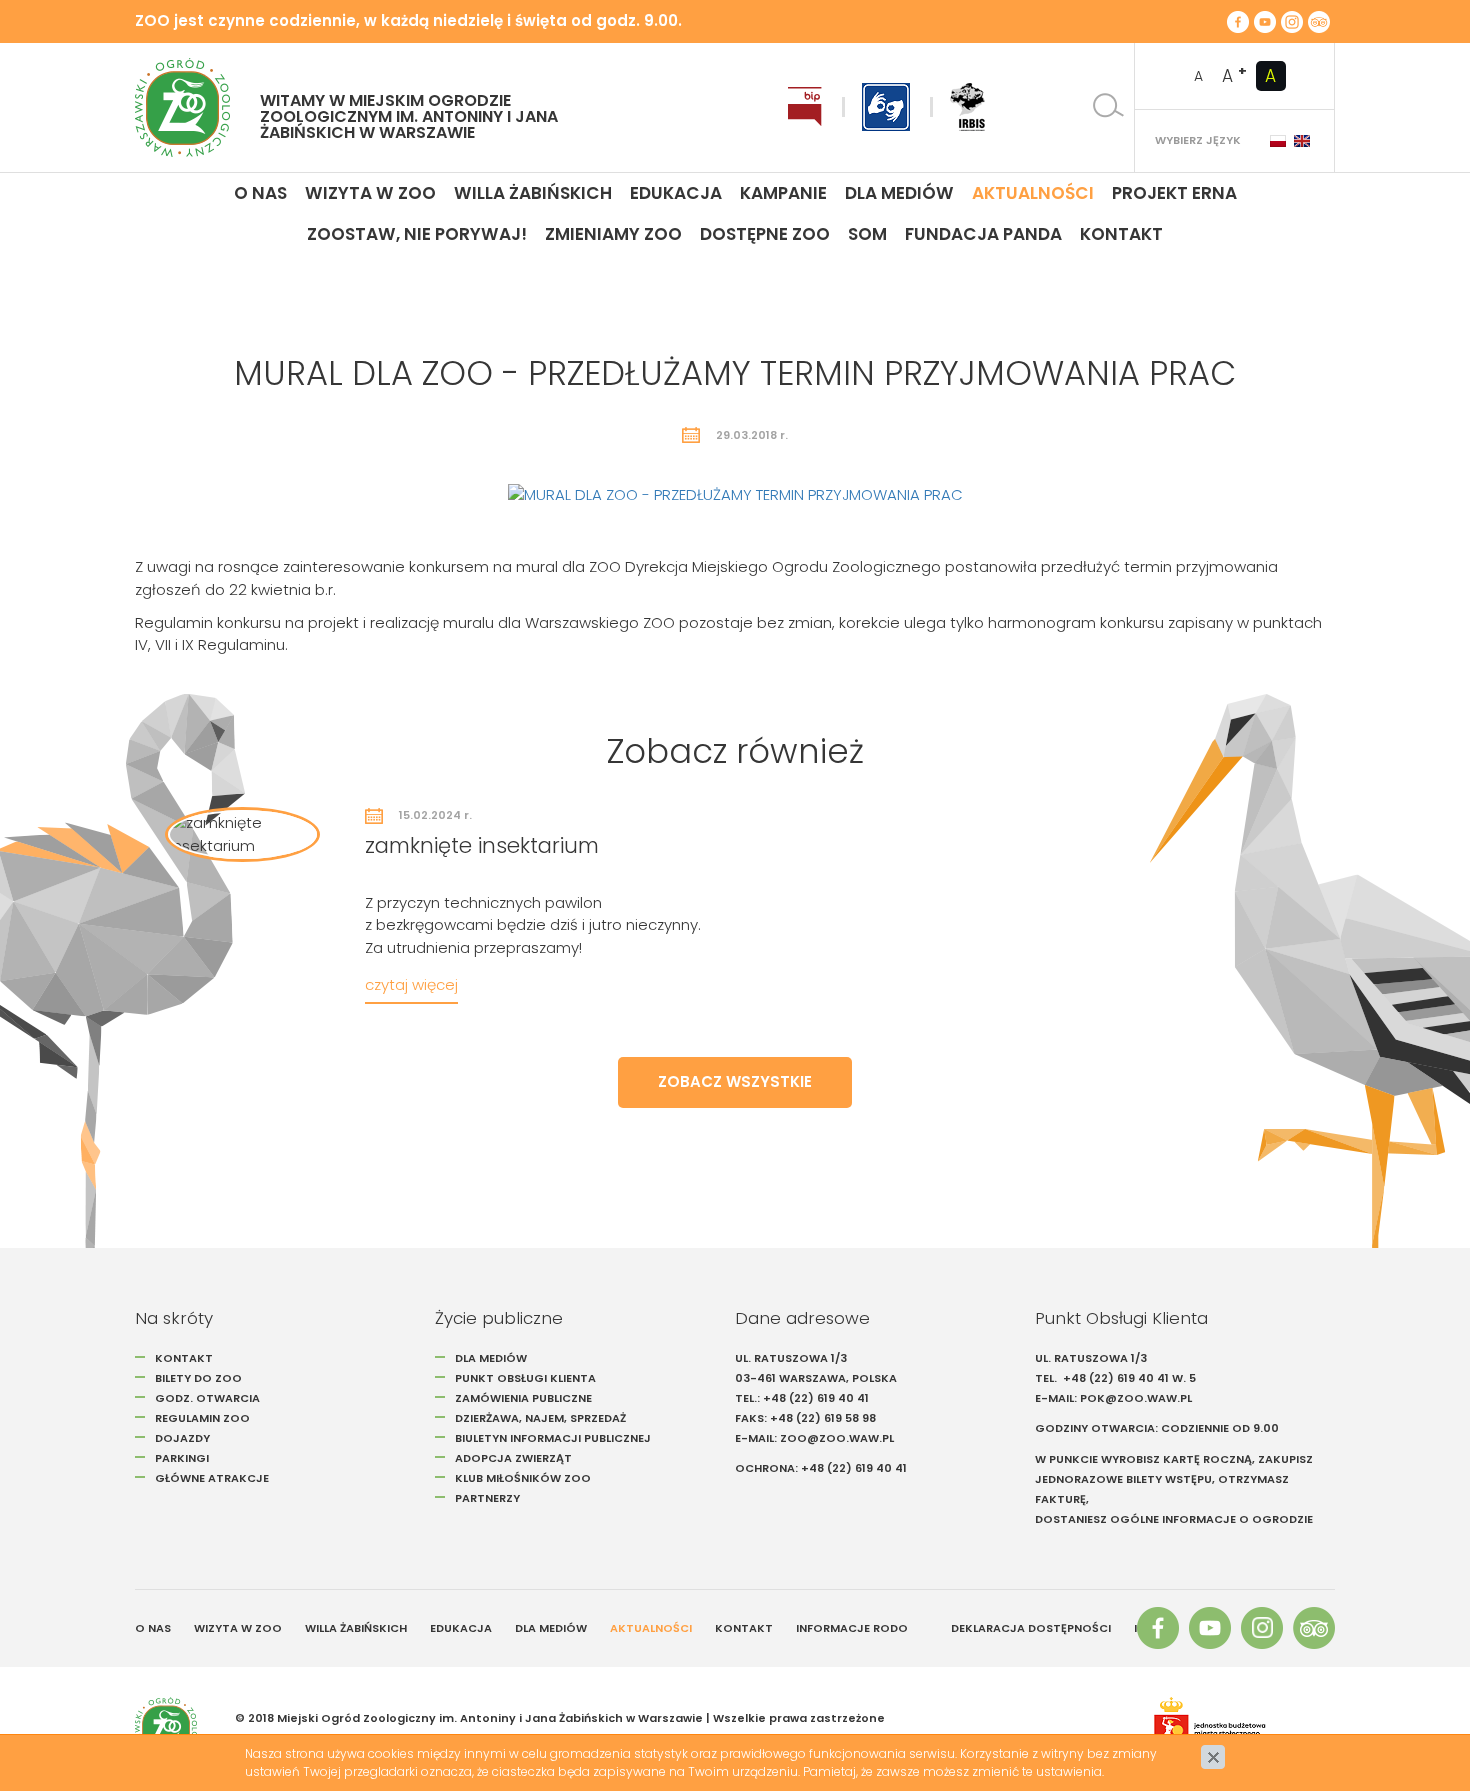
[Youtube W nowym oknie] (1265, 21)
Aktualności (1033, 193)
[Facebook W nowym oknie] (1238, 21)
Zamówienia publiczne (523, 1398)
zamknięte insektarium (482, 845)
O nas (260, 193)
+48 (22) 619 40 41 (816, 1398)
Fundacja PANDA (983, 234)
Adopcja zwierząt (513, 1458)
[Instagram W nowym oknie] (1292, 21)
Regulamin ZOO (202, 1418)
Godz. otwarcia (207, 1398)
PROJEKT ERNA (1174, 193)
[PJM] (886, 107)
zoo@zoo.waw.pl (837, 1438)
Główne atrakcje (213, 1478)
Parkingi (182, 1458)
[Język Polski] (1278, 141)
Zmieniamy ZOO (613, 234)
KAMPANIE (783, 193)
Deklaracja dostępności (1031, 1628)
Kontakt (1121, 234)
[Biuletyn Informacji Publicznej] (805, 107)
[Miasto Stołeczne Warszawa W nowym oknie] (1234, 1728)
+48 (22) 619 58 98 (823, 1418)
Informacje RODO (852, 1628)
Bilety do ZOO (198, 1378)
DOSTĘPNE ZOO (765, 234)
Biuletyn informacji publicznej (553, 1438)
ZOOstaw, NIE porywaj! (417, 234)
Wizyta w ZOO (238, 1628)
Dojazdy (182, 1438)
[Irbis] (967, 107)
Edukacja (676, 193)
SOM (867, 234)
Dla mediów (899, 193)
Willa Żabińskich (533, 193)
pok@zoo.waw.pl (1137, 1398)
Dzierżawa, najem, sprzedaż (540, 1418)
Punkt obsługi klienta (525, 1378)
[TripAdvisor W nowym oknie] (1319, 21)
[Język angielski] (1302, 141)
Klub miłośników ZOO (523, 1478)
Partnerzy (487, 1498)
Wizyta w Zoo (370, 193)
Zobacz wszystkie (735, 1081)
